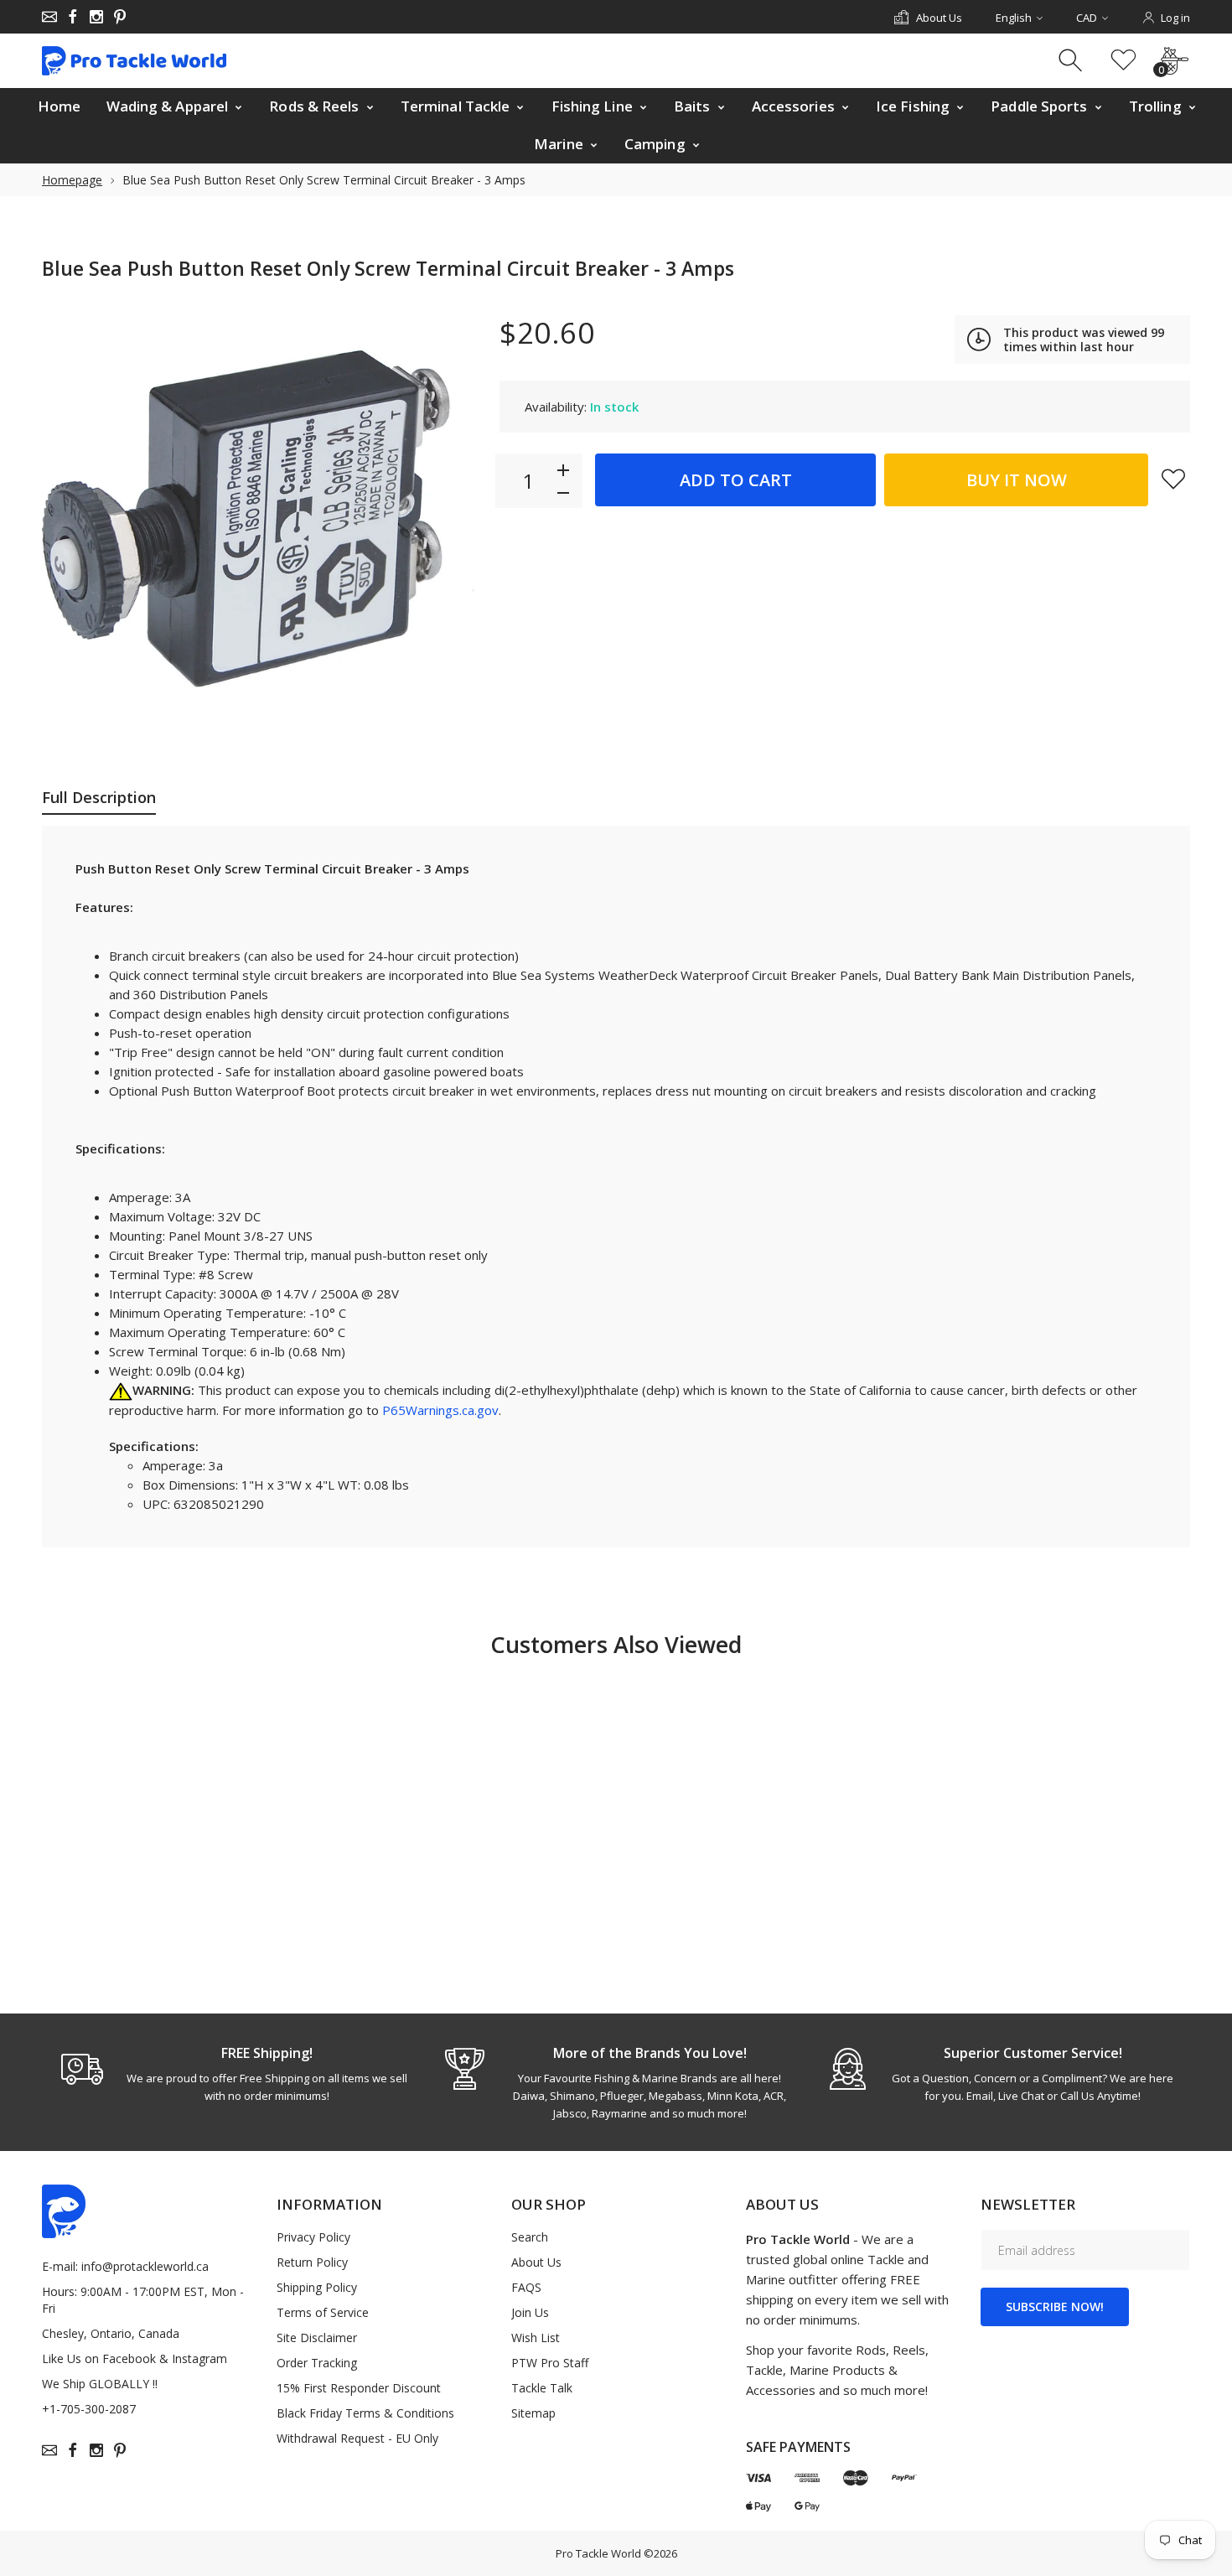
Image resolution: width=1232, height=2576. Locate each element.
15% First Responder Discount (359, 2388)
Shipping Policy (317, 2287)
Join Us (530, 2312)
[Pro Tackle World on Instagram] (96, 17)
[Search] (1072, 61)
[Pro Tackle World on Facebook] (73, 17)
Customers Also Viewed (616, 1644)
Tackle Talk (542, 2388)
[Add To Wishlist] (1173, 479)
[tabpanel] (233, 2074)
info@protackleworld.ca (145, 2266)
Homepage (72, 180)
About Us (536, 2262)
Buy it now (1017, 480)
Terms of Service (323, 2312)
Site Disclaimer (317, 2338)
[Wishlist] (1123, 61)
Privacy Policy (313, 2237)
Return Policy (312, 2262)
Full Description (99, 797)
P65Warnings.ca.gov (440, 1410)
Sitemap (533, 2413)
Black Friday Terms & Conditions (365, 2413)
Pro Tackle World (598, 2553)
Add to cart (736, 480)
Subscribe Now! (1055, 2306)
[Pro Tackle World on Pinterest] (120, 17)
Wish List (536, 2338)
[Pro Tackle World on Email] (49, 17)
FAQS (526, 2287)
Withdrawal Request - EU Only (357, 2438)
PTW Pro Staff (550, 2363)
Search (530, 2237)
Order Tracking (317, 2363)
